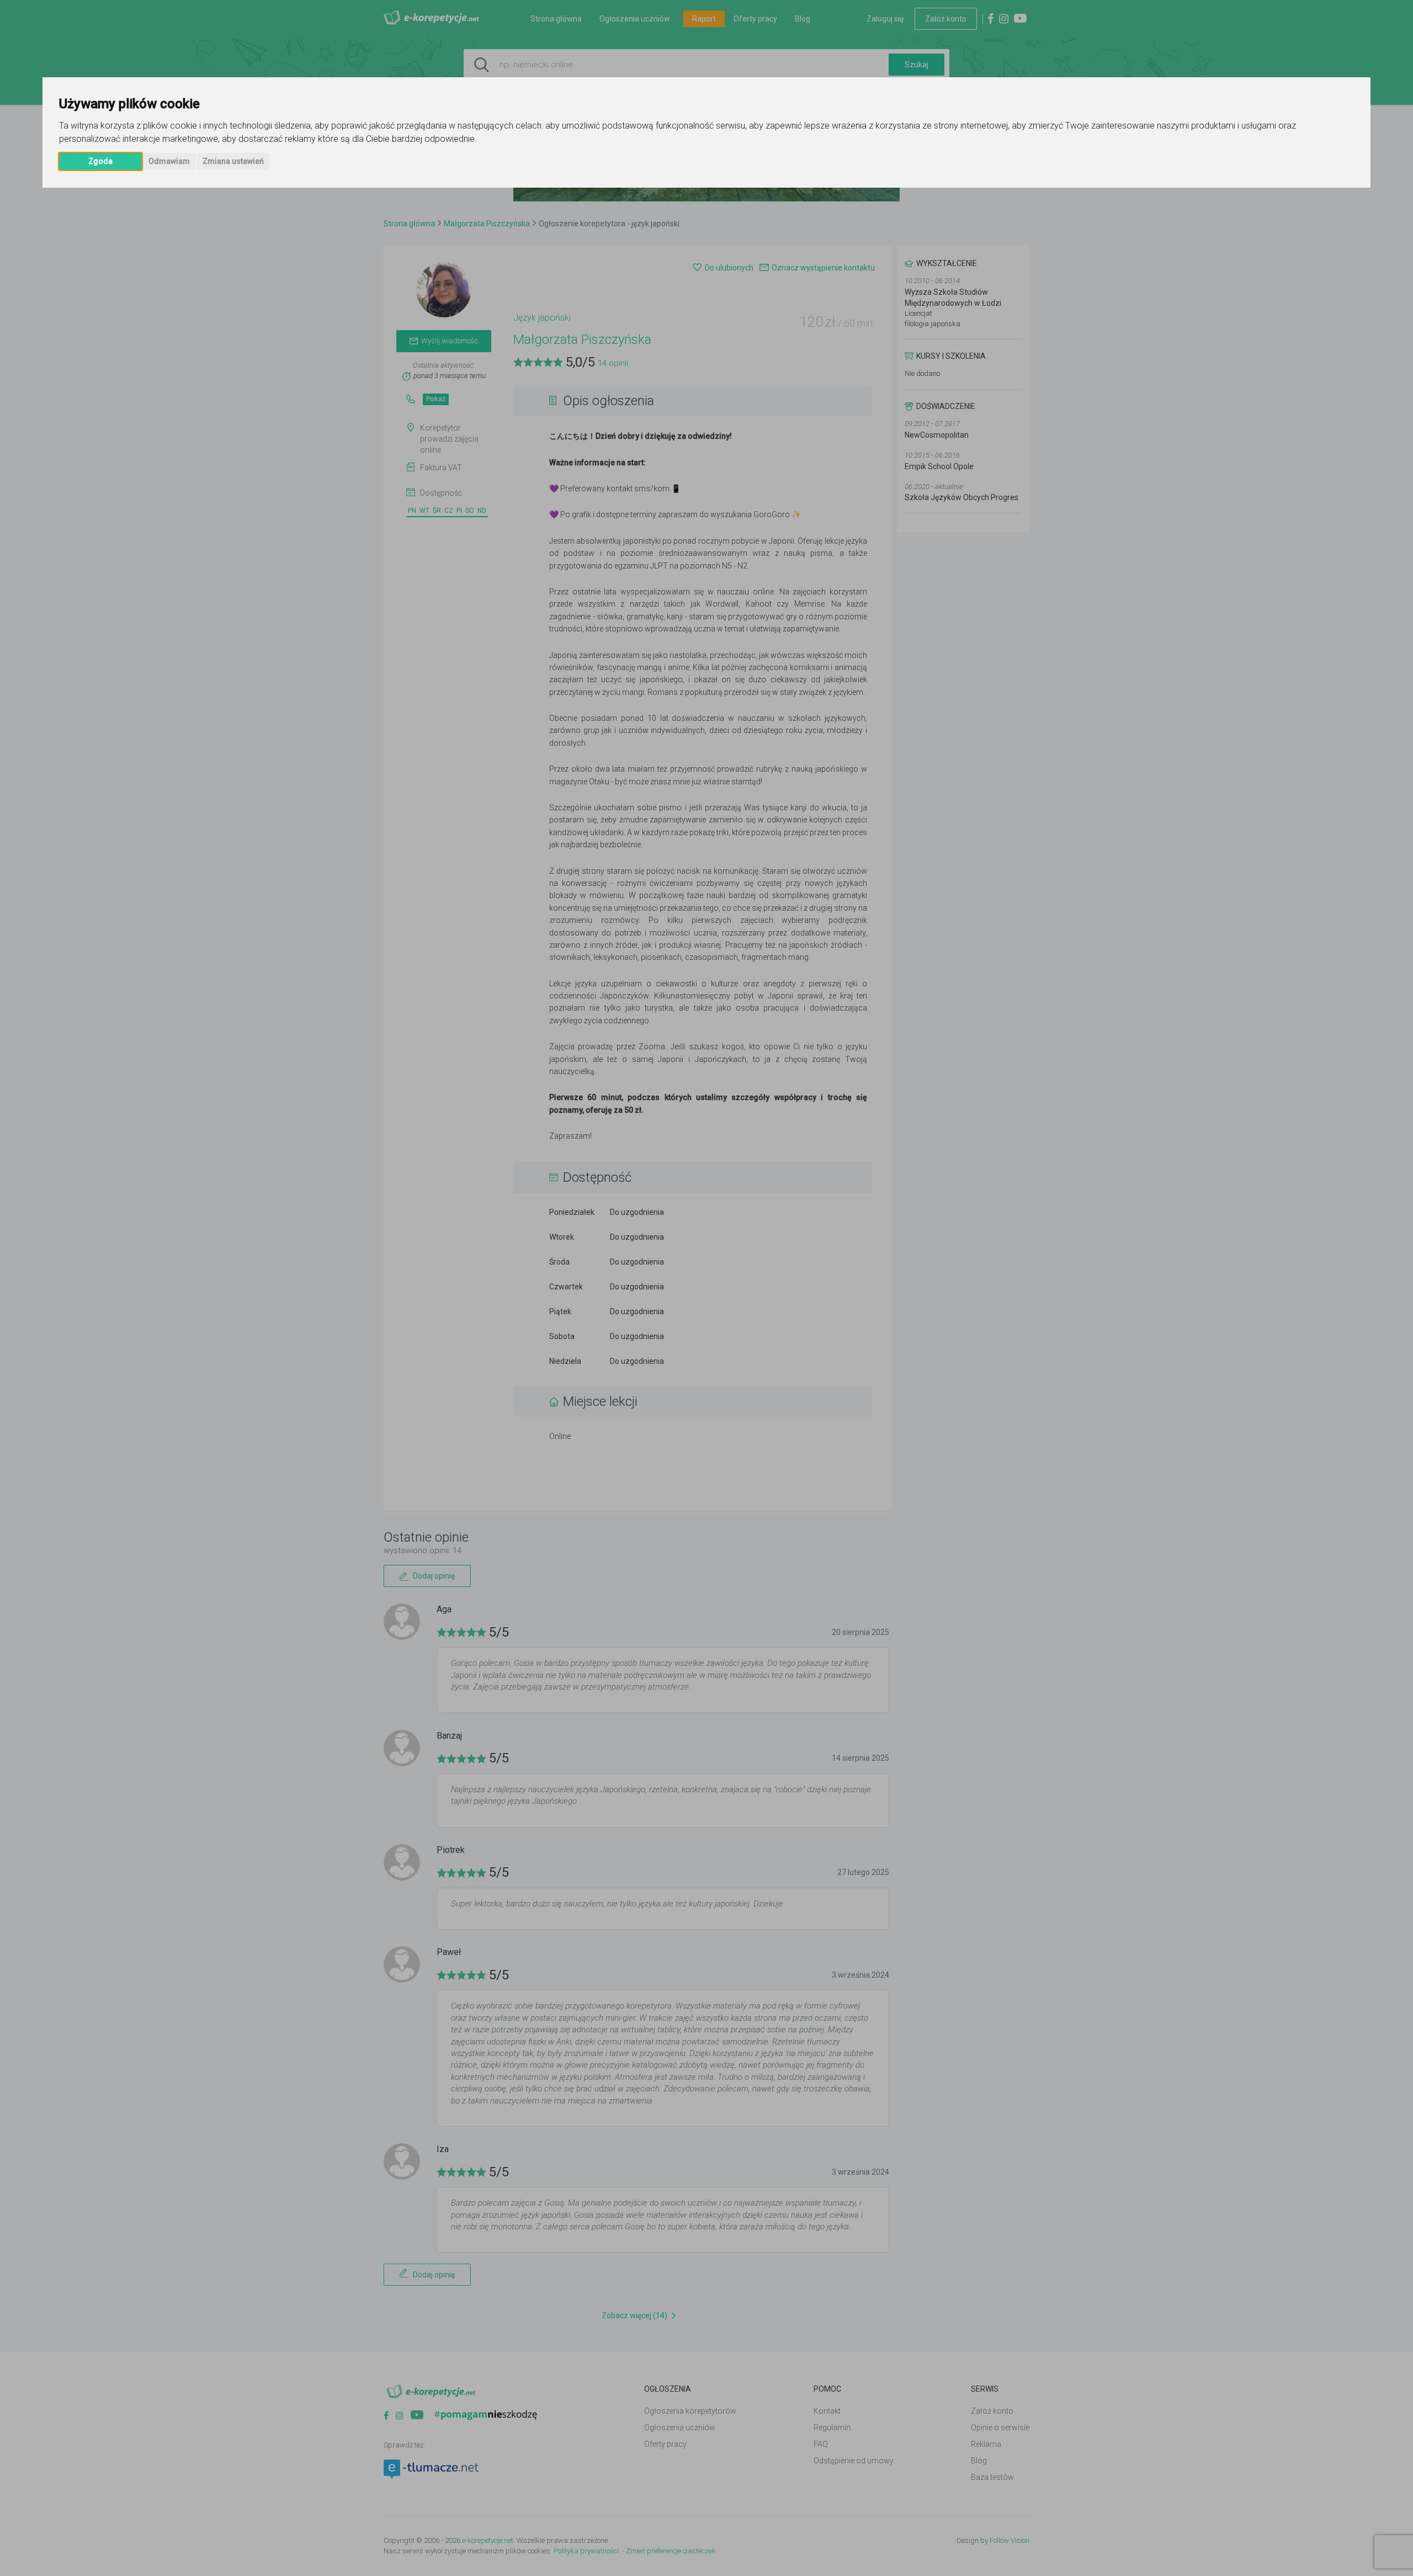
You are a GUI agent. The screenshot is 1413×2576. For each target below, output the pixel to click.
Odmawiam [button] (169, 161)
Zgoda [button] (100, 161)
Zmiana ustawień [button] (233, 161)
